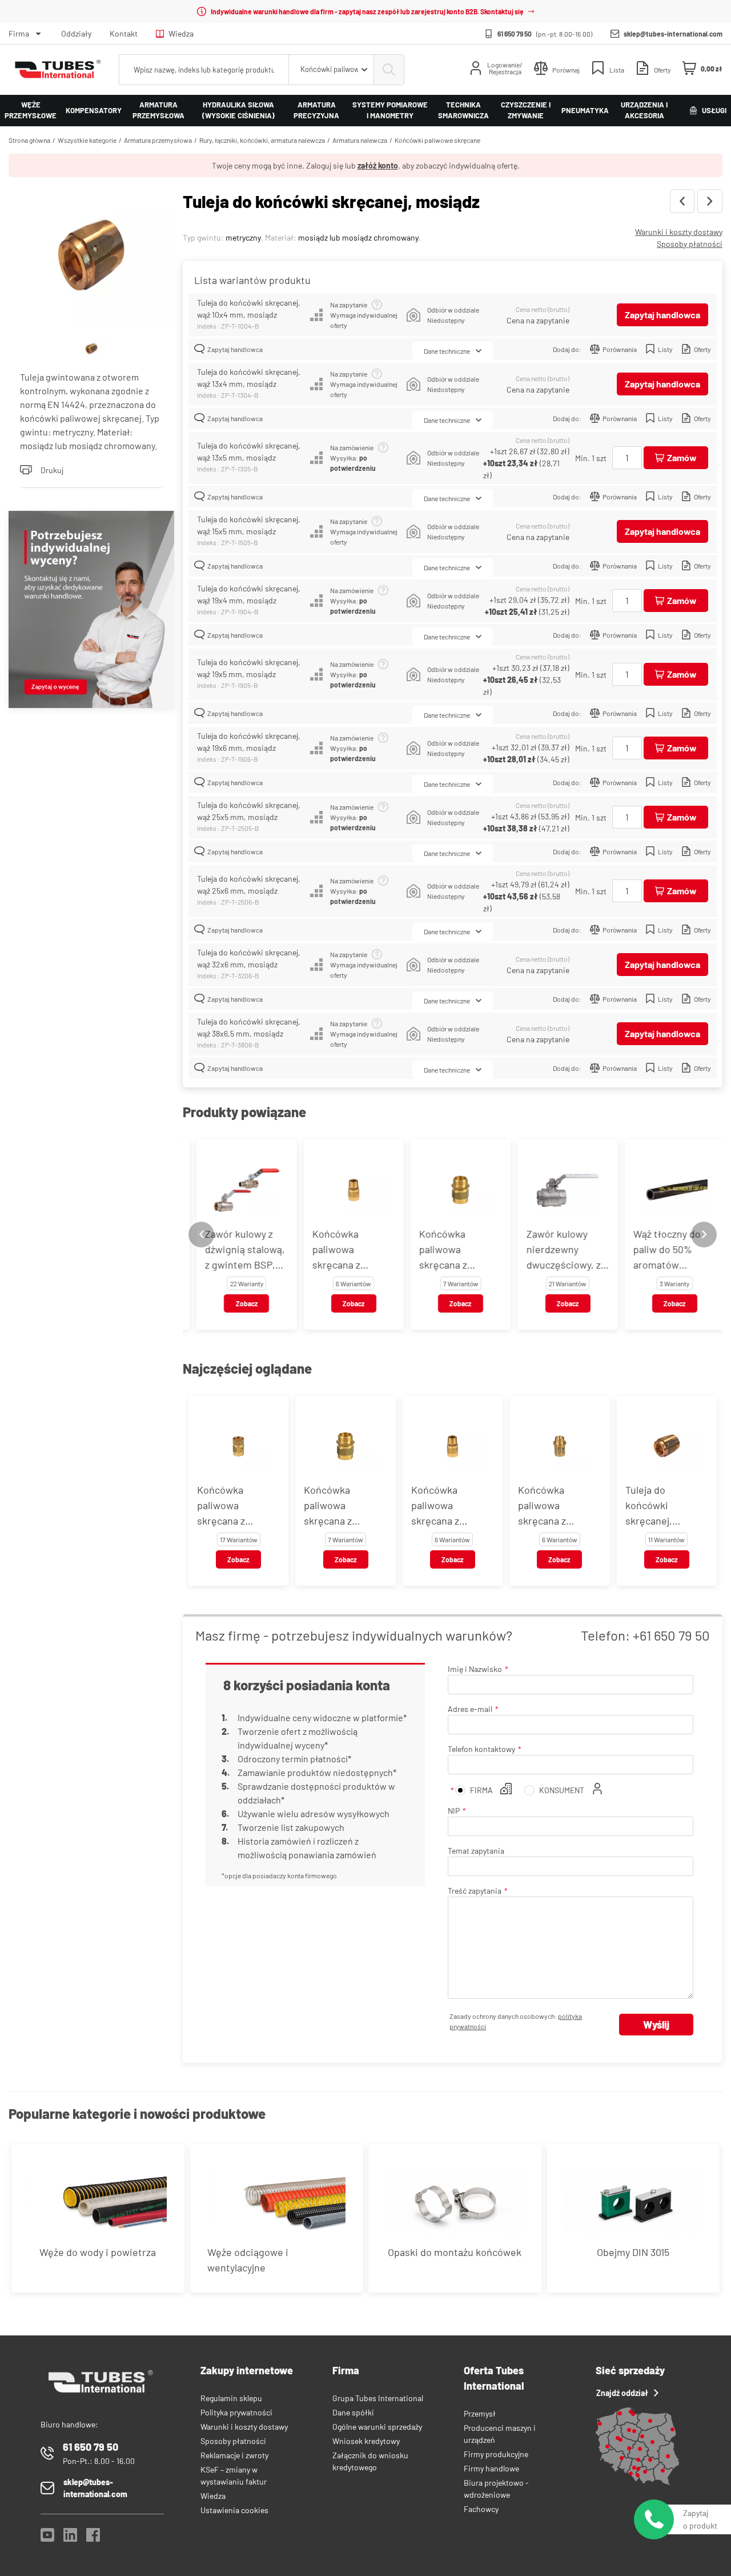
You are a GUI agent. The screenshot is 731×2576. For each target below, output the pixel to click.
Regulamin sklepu (231, 2398)
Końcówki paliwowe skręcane (437, 140)
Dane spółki (353, 2412)
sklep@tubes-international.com (673, 34)
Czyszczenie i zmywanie (526, 110)
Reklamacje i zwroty (234, 2455)
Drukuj (52, 470)
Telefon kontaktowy (481, 1749)
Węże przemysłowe (31, 110)
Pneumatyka (585, 110)
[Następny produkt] (710, 201)
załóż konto (378, 165)
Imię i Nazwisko (475, 1669)
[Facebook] (93, 2538)
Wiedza (181, 33)
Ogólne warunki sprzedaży (377, 2427)
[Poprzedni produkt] (682, 201)
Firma (19, 33)
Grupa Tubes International (378, 2398)
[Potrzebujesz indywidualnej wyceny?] (91, 611)
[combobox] (331, 70)
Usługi (714, 110)
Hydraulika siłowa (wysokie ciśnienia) (238, 110)
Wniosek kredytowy (366, 2441)
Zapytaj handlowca (662, 315)
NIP (454, 1811)
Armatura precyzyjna (316, 110)
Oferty (702, 349)
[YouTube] (47, 2538)
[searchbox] (204, 70)
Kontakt (124, 33)
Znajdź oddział (622, 2393)
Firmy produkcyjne (496, 2454)
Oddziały (76, 33)
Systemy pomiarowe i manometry (390, 110)
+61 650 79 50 (671, 1635)
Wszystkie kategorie (87, 140)
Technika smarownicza (463, 110)
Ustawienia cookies (234, 2510)
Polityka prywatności (236, 2412)
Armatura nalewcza (360, 140)
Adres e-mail (470, 1709)
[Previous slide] (201, 1235)
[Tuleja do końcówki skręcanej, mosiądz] (91, 258)
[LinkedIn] (70, 2538)
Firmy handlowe (491, 2468)
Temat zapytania (476, 1851)
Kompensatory (94, 110)
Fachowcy (481, 2509)
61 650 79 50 (515, 34)
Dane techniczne (447, 351)
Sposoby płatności (690, 244)
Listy (665, 349)
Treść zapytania (475, 1891)
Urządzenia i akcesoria (644, 110)
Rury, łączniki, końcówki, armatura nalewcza (262, 140)
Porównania (620, 349)
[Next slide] (704, 1235)
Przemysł (480, 2413)
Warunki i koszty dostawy (679, 232)
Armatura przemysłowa (158, 110)
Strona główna (29, 140)
